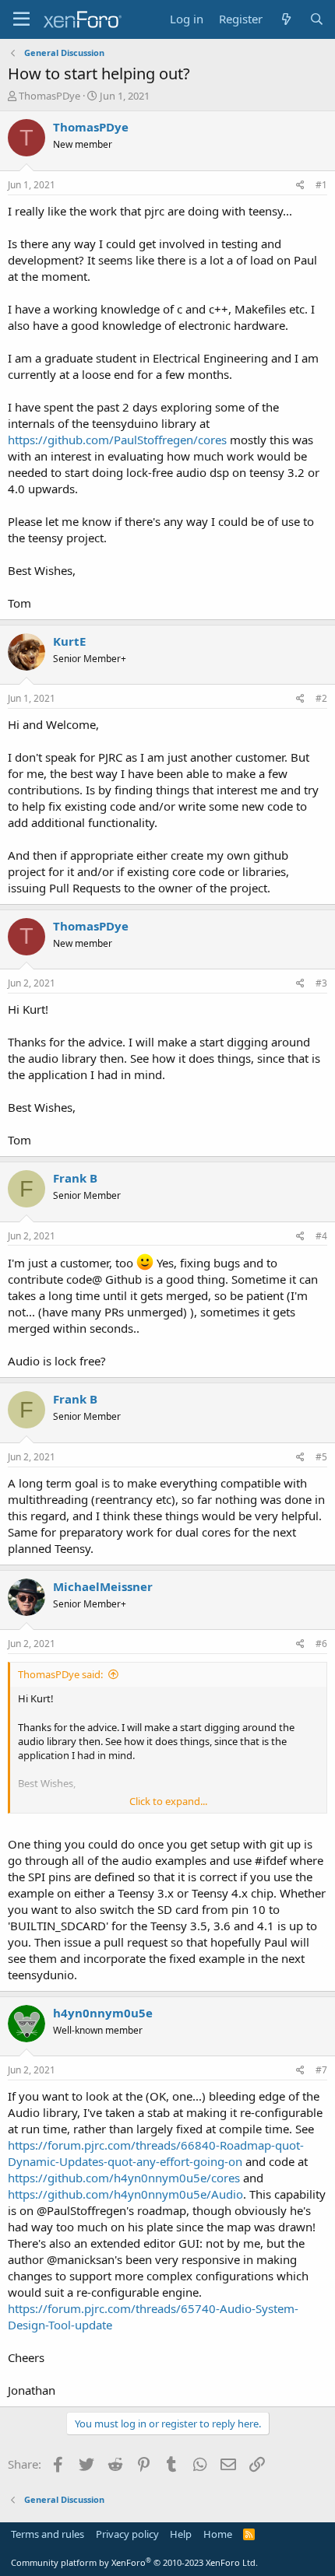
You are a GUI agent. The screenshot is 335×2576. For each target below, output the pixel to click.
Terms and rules (48, 2534)
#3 (321, 983)
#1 (321, 185)
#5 (321, 1457)
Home (218, 2534)
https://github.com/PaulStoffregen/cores (117, 440)
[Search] (317, 19)
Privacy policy (127, 2534)
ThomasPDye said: (60, 1674)
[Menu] (21, 19)
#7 (321, 2070)
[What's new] (286, 19)
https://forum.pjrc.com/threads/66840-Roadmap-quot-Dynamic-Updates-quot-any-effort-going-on (156, 2153)
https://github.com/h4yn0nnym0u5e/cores (124, 2178)
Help (181, 2534)
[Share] (300, 186)
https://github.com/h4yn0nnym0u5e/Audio (125, 2194)
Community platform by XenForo (134, 2562)
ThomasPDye (49, 96)
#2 (321, 698)
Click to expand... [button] (168, 1801)
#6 (321, 1644)
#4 (321, 1236)
